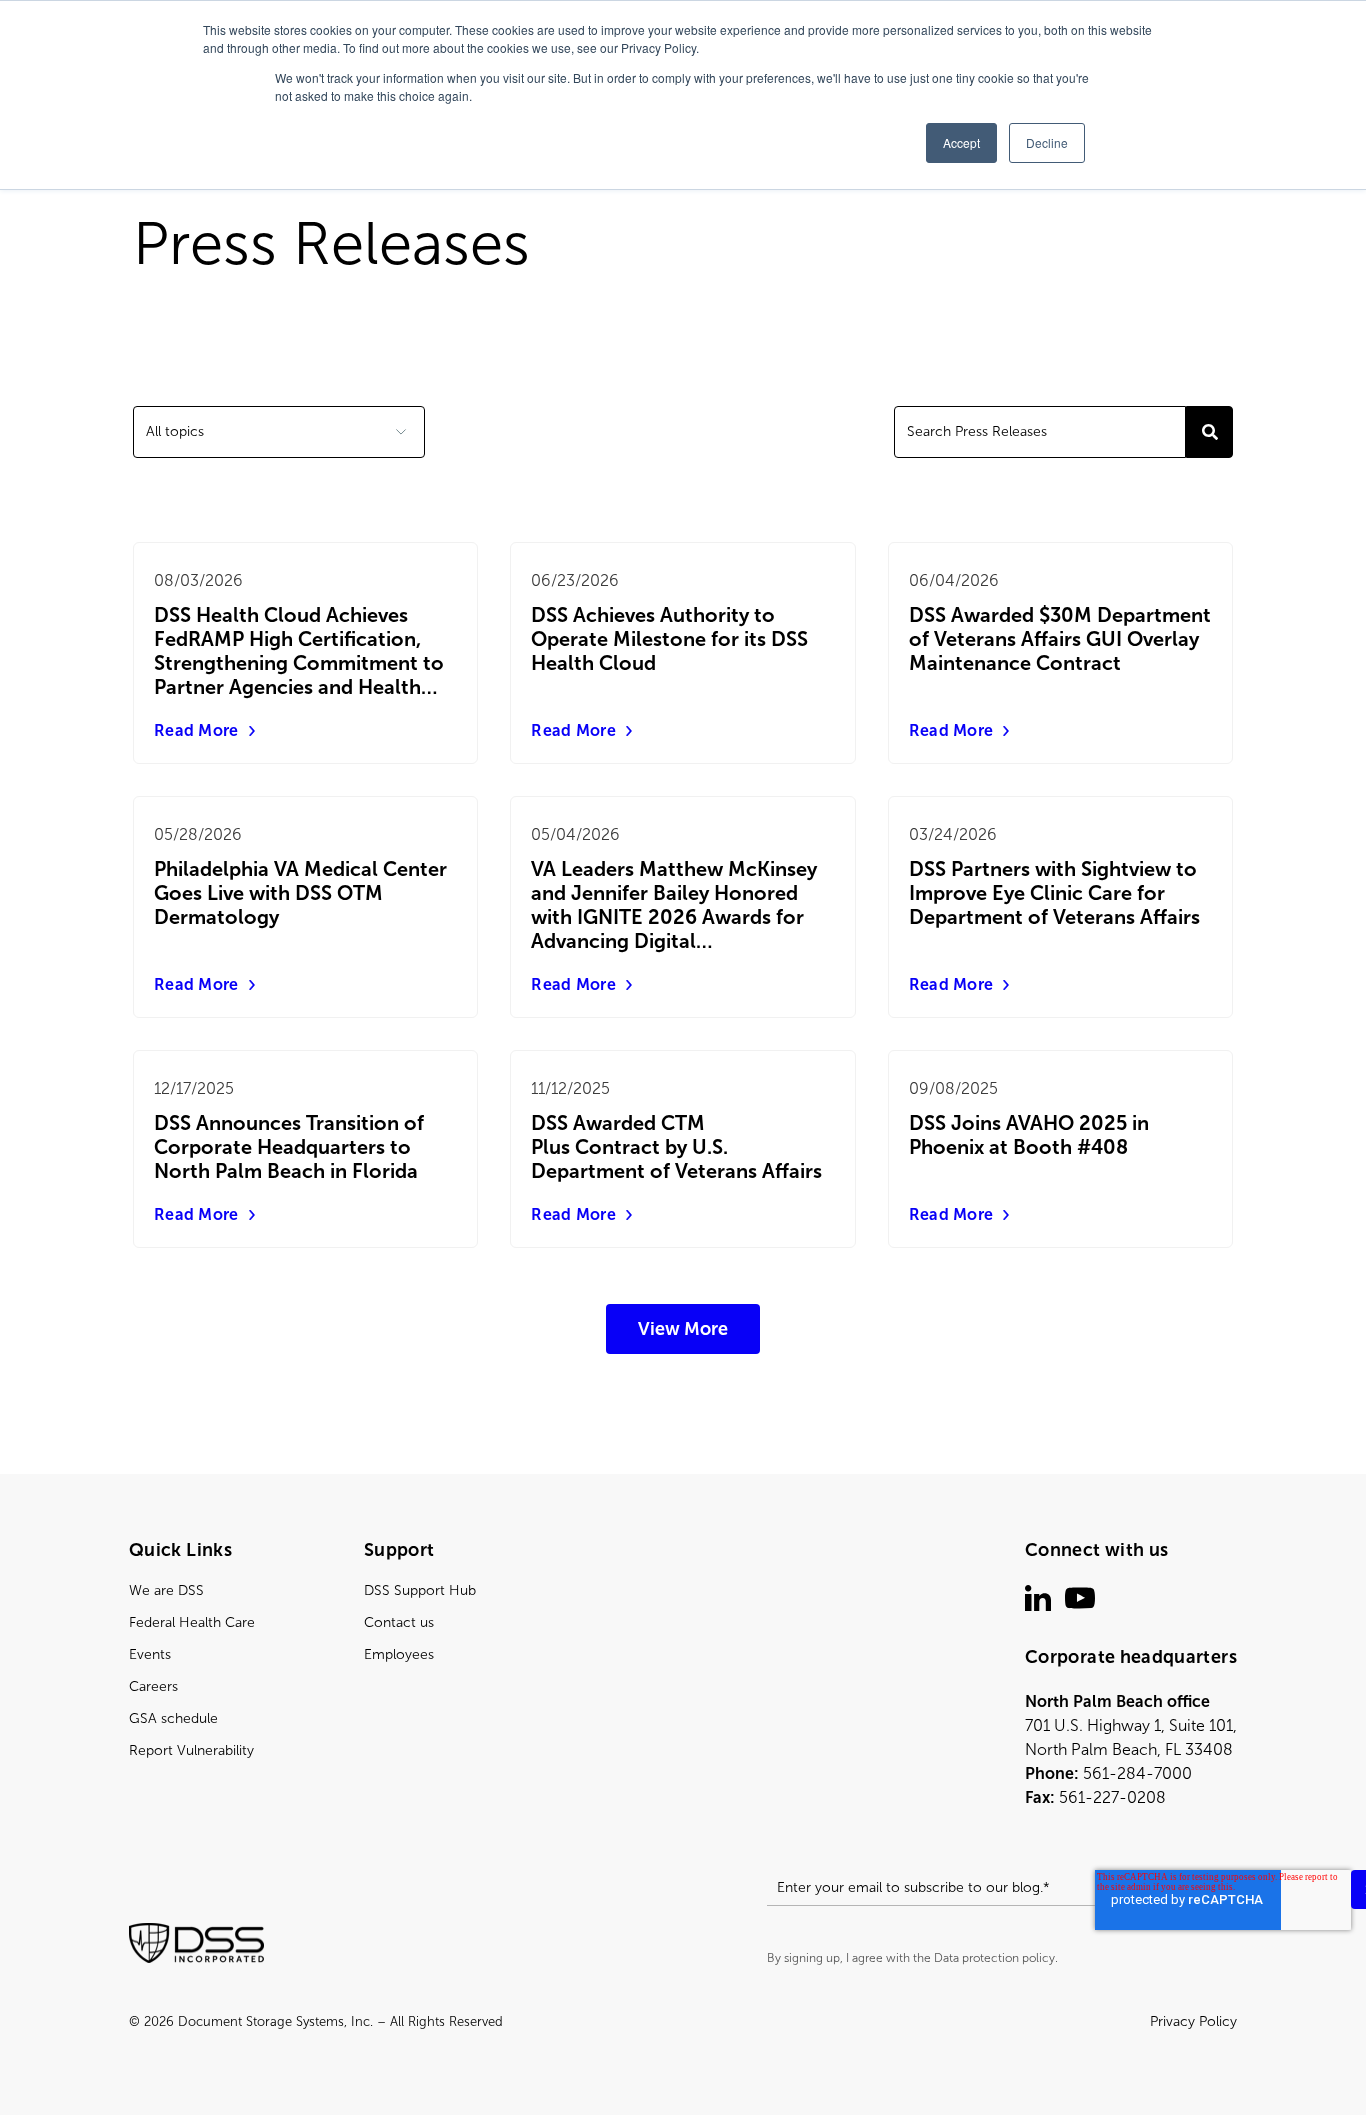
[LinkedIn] (1038, 1598)
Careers (153, 1686)
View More (683, 1329)
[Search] (1209, 432)
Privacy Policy (1193, 2021)
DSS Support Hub (420, 1590)
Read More (196, 731)
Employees (399, 1654)
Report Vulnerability (191, 1750)
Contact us (399, 1622)
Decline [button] (1047, 142)
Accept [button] (961, 142)
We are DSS (166, 1590)
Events (150, 1654)
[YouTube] (1080, 1598)
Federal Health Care (192, 1622)
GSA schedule (173, 1718)
